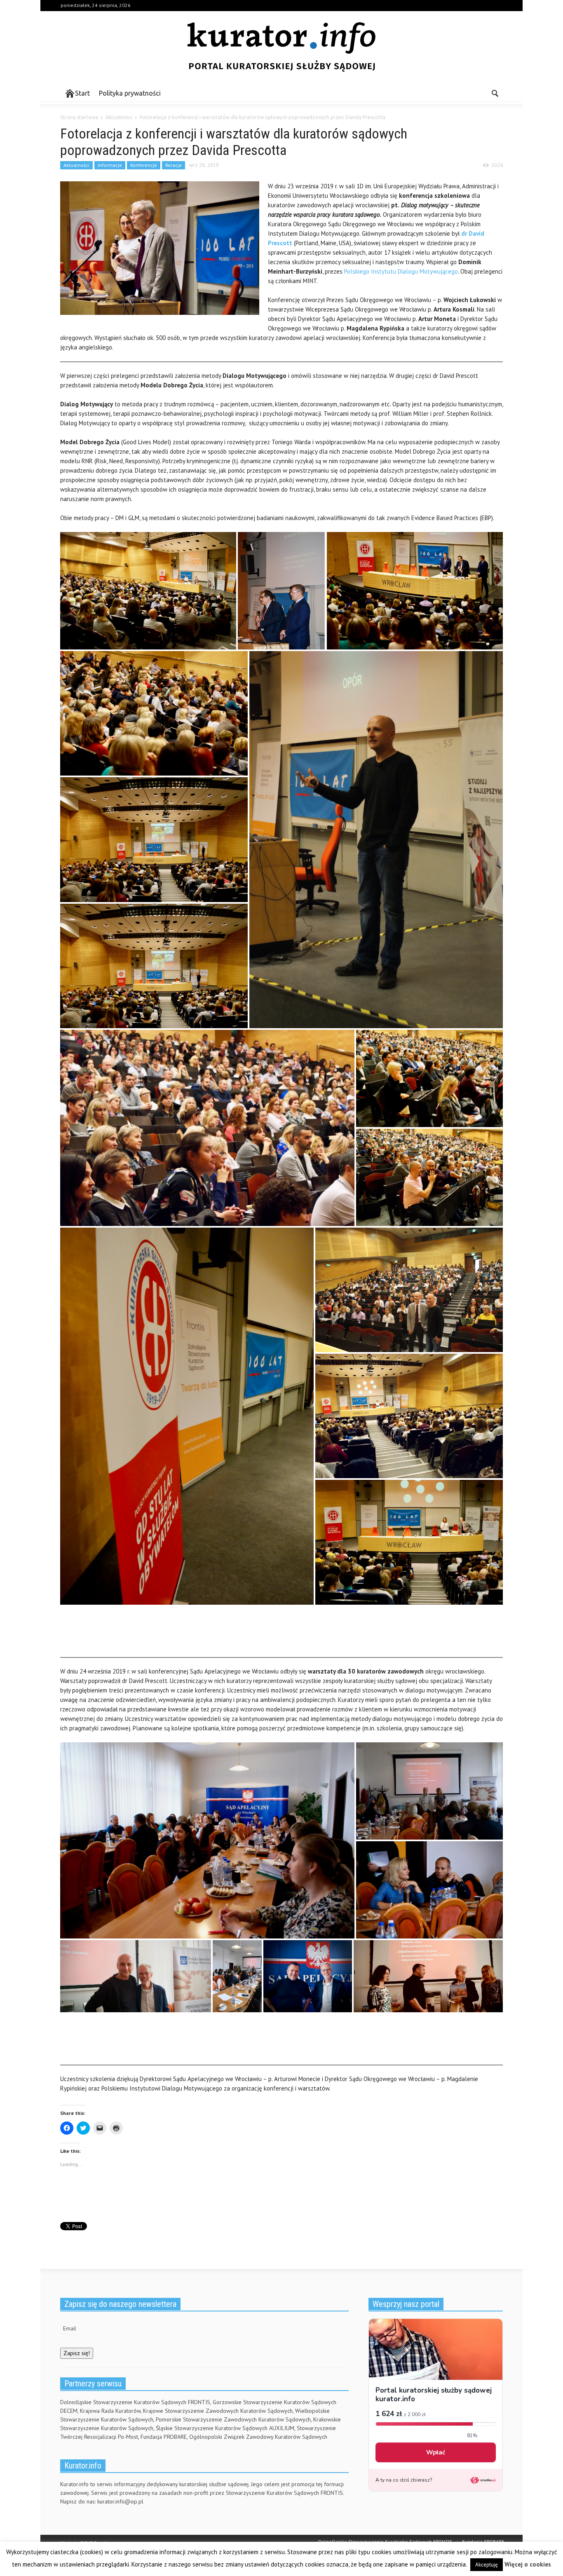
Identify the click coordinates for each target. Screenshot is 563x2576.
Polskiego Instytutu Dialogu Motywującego (401, 271)
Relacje (174, 165)
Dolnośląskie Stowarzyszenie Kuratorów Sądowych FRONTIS (385, 2542)
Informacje (110, 165)
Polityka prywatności (130, 93)
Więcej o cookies (528, 2564)
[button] (495, 93)
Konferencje (144, 165)
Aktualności (76, 165)
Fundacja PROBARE (483, 2542)
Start (82, 93)
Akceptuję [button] (487, 2565)
